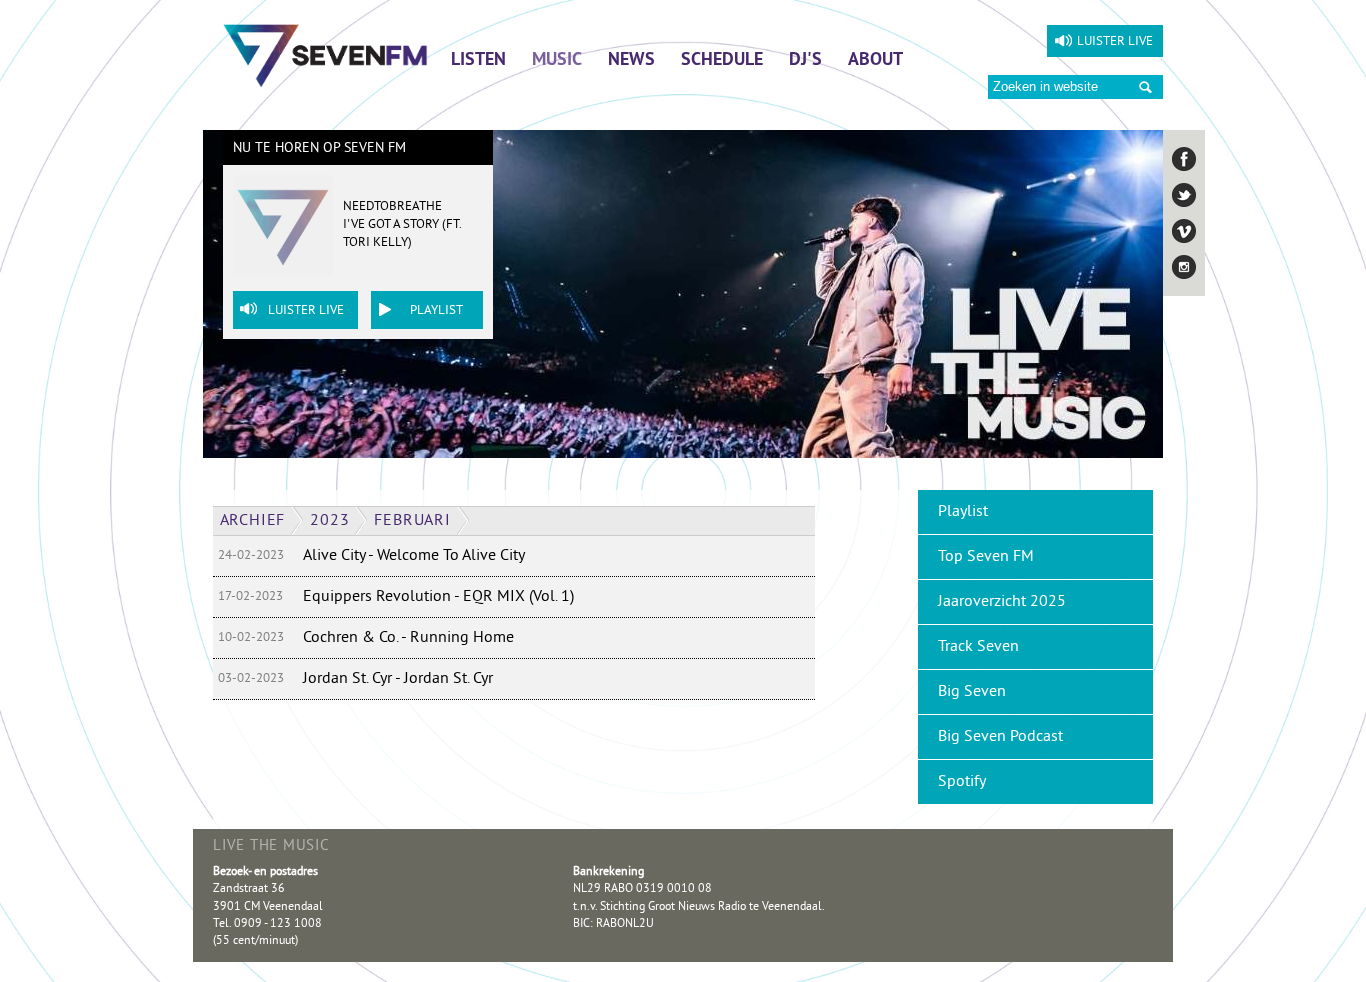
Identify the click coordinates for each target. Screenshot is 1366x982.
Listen (478, 61)
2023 (329, 521)
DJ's (805, 61)
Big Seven (972, 692)
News (631, 61)
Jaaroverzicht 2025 (1002, 602)
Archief (253, 521)
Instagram (1184, 267)
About (875, 61)
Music (557, 61)
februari (412, 521)
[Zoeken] (1145, 87)
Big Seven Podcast (1000, 737)
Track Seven (978, 647)
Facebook (1184, 159)
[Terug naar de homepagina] (325, 55)
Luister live (1115, 42)
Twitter (1184, 195)
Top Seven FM (986, 557)
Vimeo (1184, 231)
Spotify (962, 782)
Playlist (436, 311)
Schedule (722, 61)
